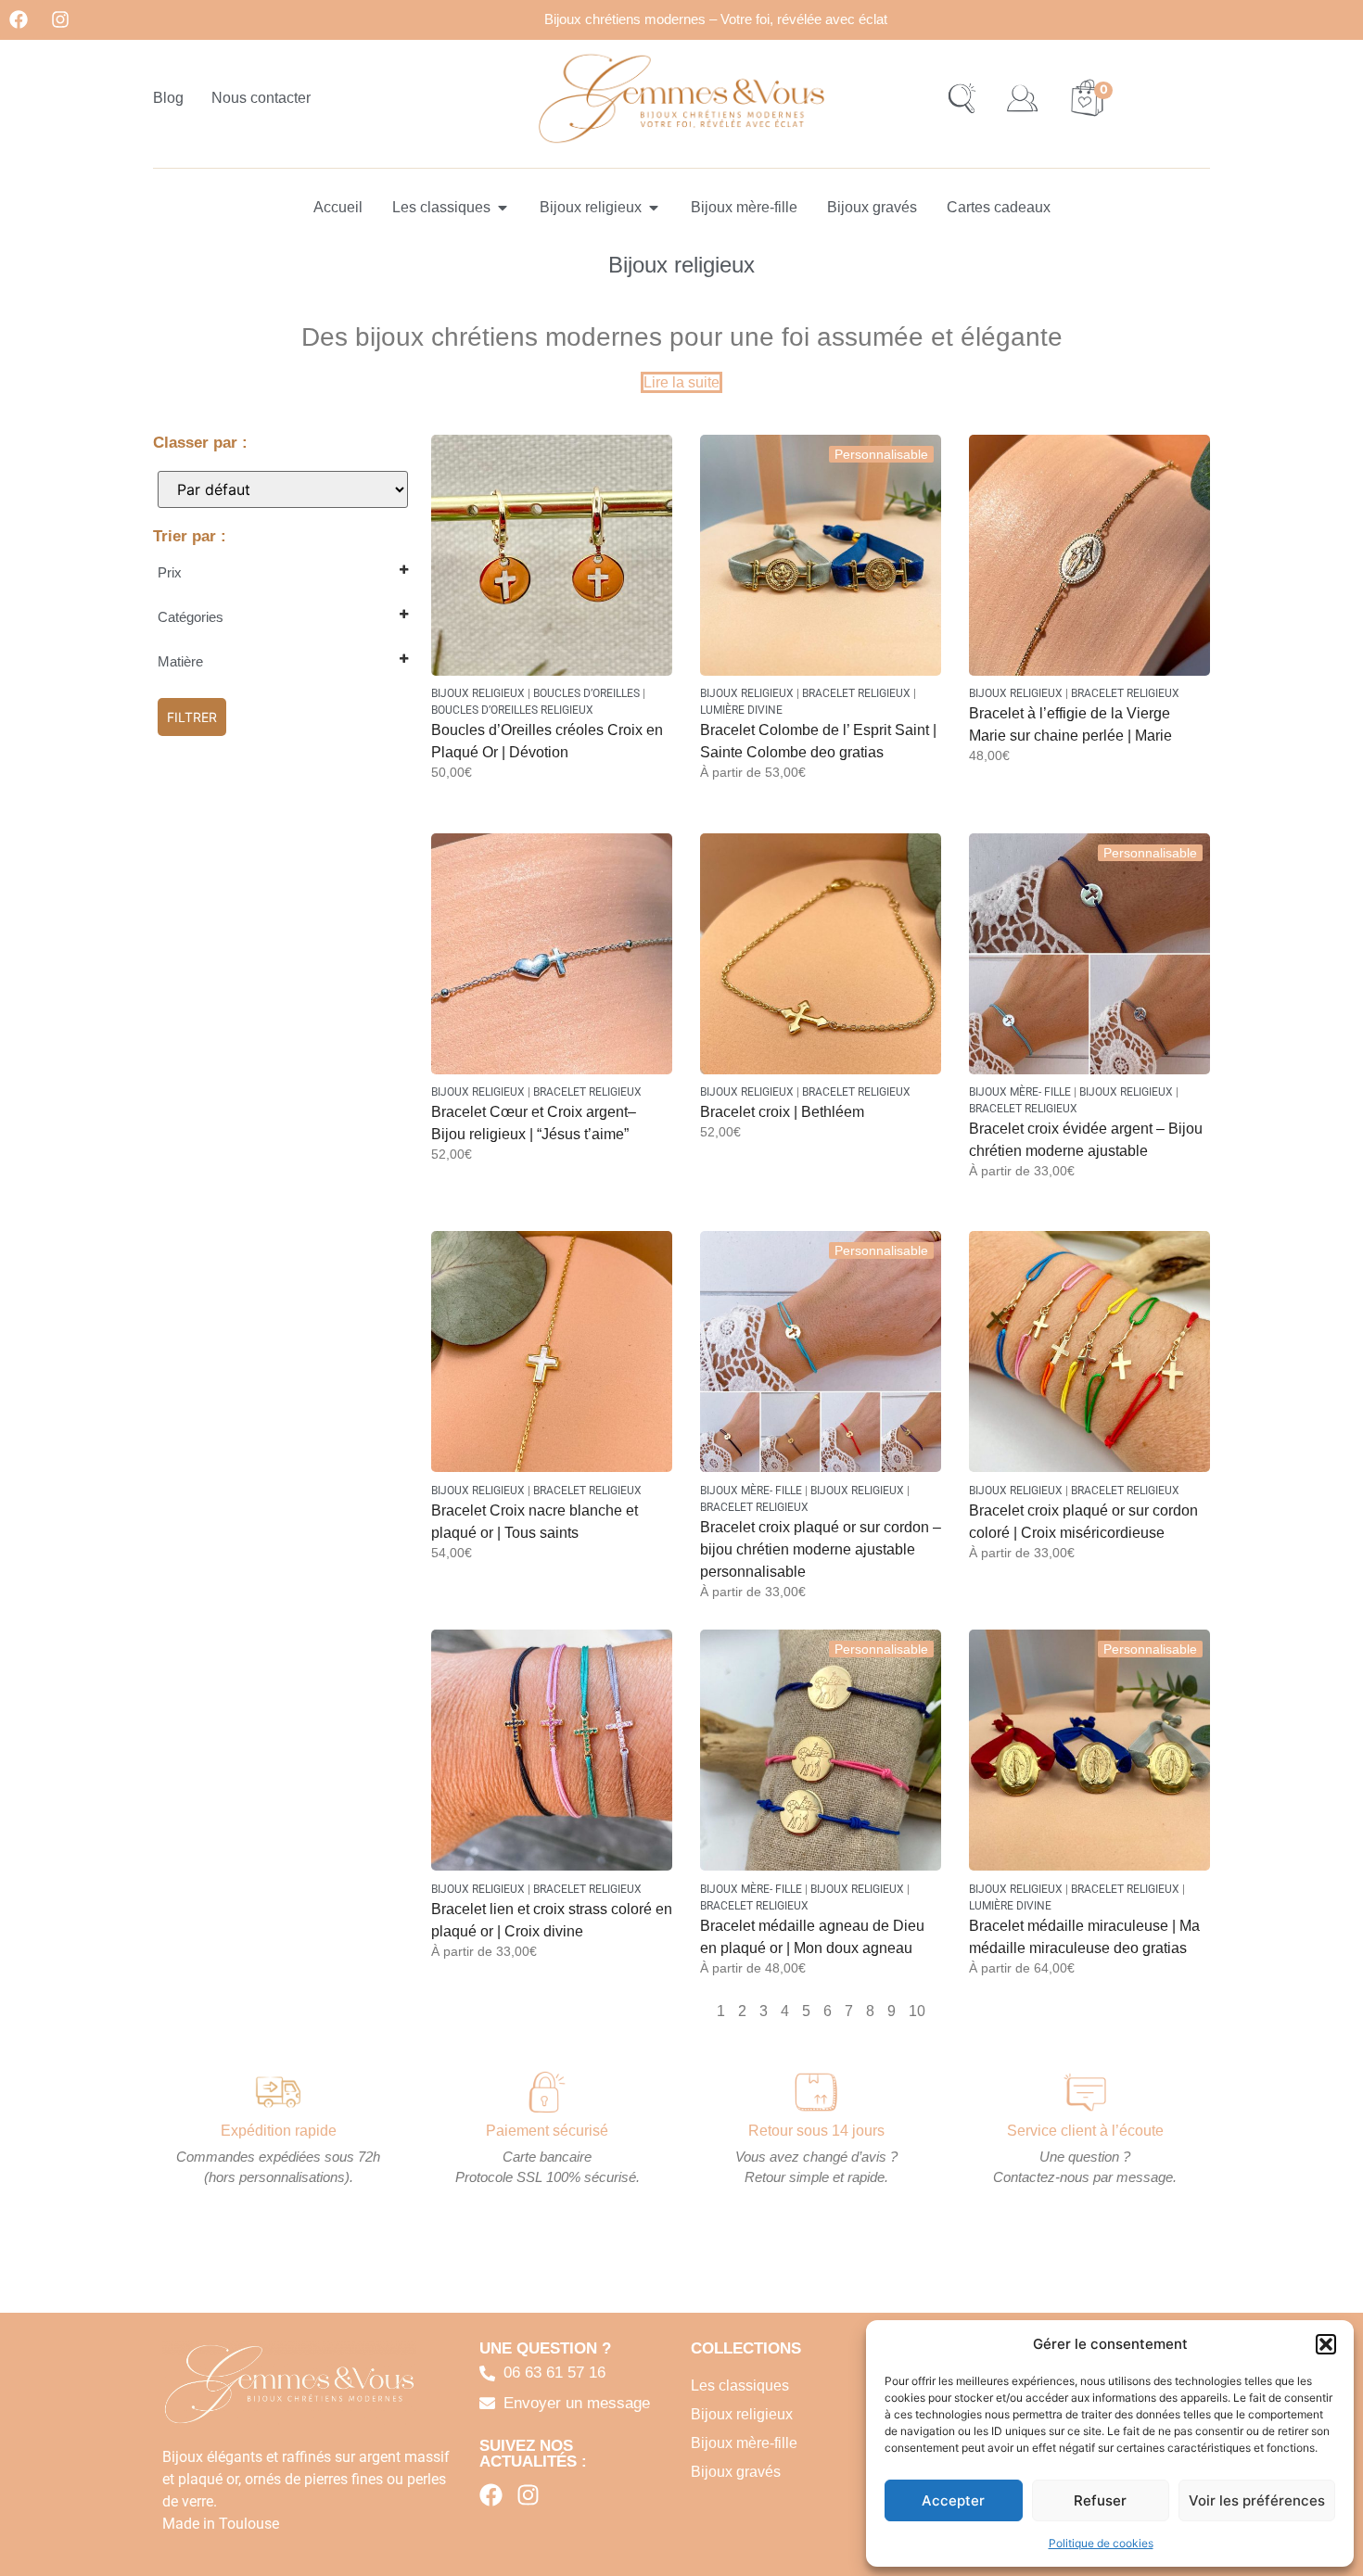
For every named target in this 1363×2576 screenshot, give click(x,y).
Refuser (1100, 2500)
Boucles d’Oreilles (586, 693)
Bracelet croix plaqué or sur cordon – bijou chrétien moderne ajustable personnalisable (821, 1549)
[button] (1326, 2344)
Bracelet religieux (856, 693)
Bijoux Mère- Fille (1020, 1092)
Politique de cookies (1101, 2543)
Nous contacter (261, 98)
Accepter (953, 2500)
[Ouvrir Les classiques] (503, 208)
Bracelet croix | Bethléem (782, 1112)
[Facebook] (19, 19)
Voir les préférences (1257, 2500)
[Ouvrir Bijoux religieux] (654, 208)
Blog (168, 98)
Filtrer (192, 717)
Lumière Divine (741, 710)
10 (917, 2011)
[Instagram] (60, 19)
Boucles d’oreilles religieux (512, 710)
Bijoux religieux (478, 693)
